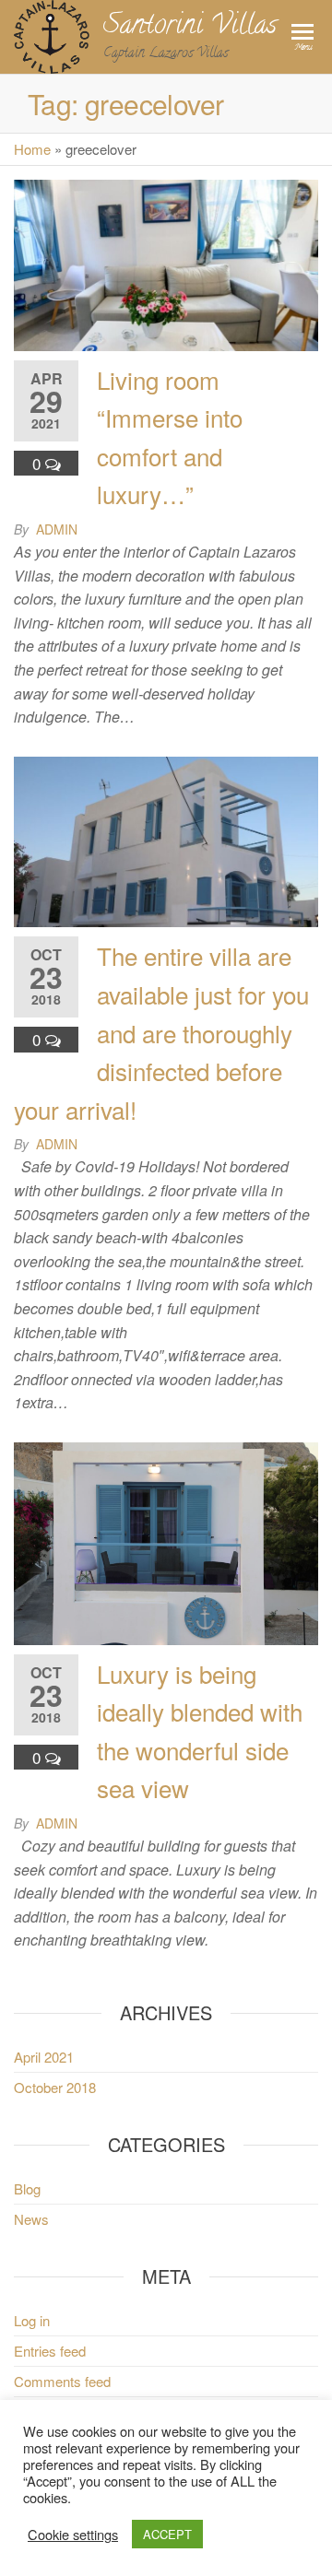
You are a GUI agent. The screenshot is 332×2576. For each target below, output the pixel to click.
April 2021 (44, 2057)
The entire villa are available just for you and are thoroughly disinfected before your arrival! (161, 1032)
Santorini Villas (190, 27)
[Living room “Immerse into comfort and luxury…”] (166, 263)
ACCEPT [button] (167, 2534)
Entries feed (50, 2351)
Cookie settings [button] (73, 2535)
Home (32, 149)
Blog (27, 2188)
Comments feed (62, 2381)
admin (57, 529)
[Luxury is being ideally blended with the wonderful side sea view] (166, 1541)
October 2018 (55, 2087)
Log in (32, 2320)
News (31, 2219)
